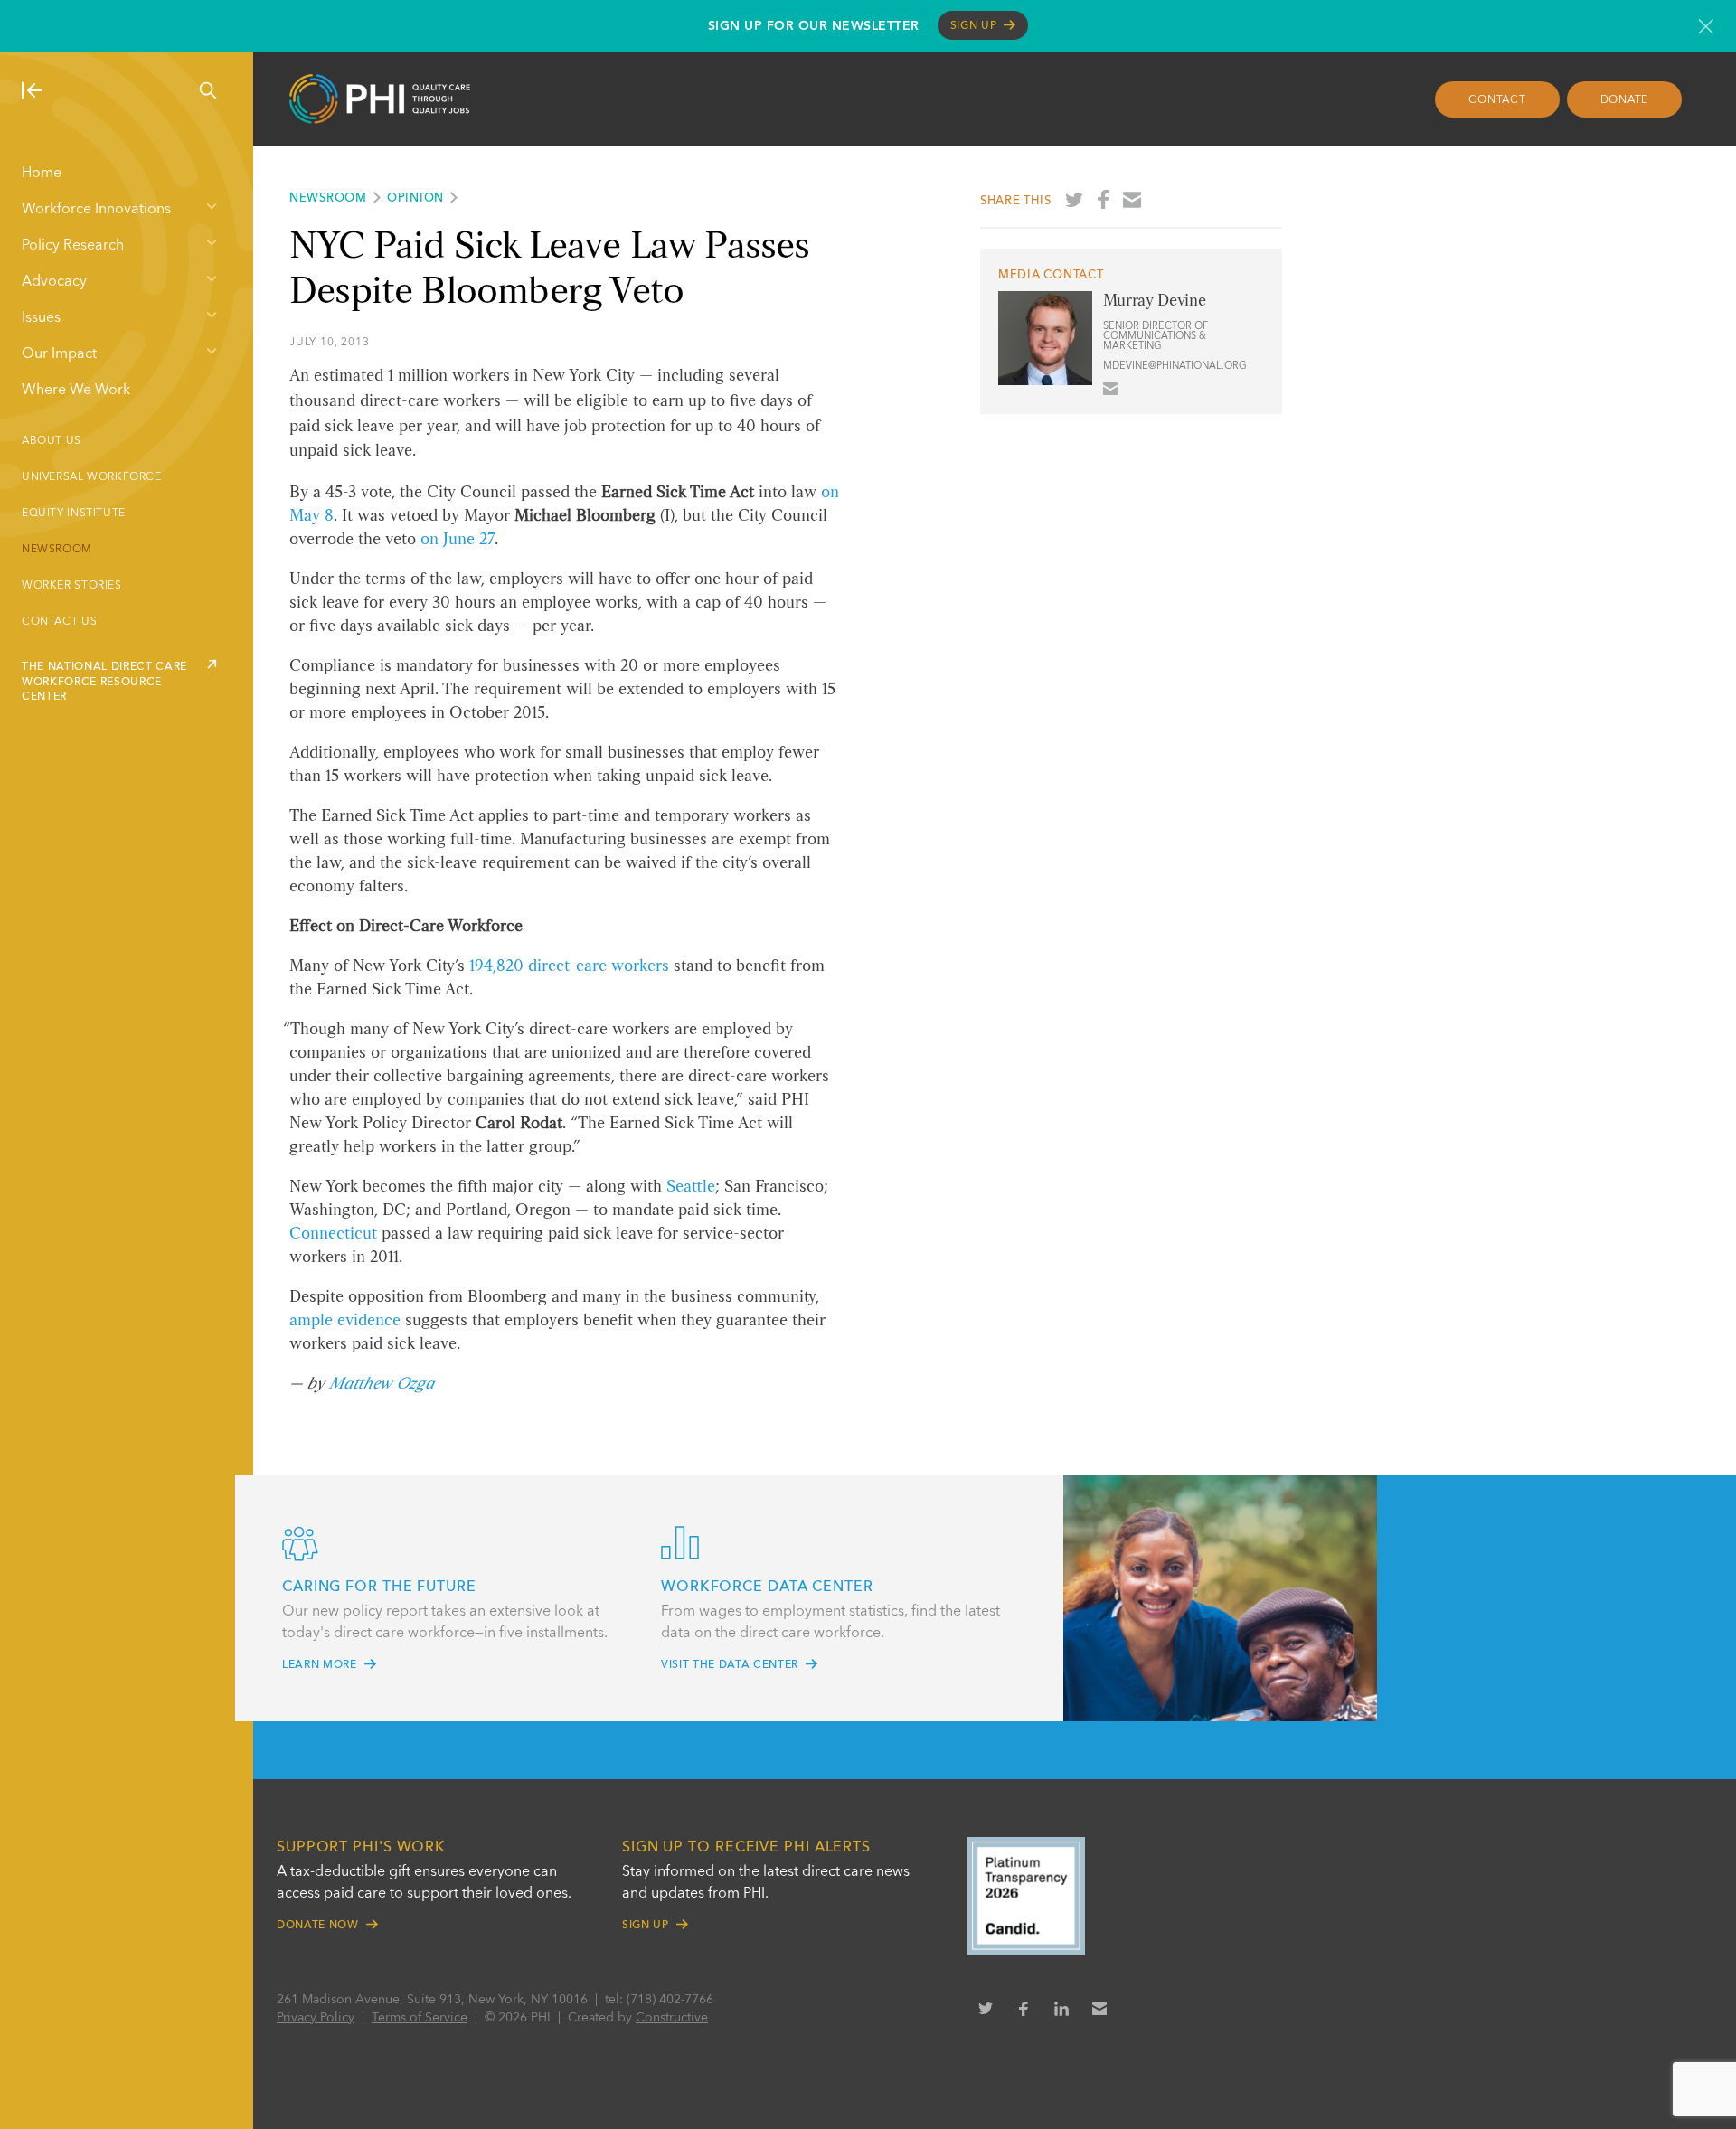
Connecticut (333, 1234)
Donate (1625, 100)
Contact (1497, 100)
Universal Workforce (92, 477)
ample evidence (345, 1321)
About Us (52, 441)
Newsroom (57, 550)
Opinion (415, 198)
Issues (41, 318)
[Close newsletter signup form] (1706, 26)
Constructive (672, 2018)
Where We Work (76, 391)
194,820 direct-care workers (569, 966)
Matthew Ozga (382, 1384)
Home (42, 174)
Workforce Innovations (96, 210)
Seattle (691, 1187)
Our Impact (59, 354)
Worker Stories (72, 586)
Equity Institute (74, 513)
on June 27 (458, 540)
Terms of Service (420, 2018)
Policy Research (73, 246)
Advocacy (54, 282)
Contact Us (59, 622)
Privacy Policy (316, 2018)
